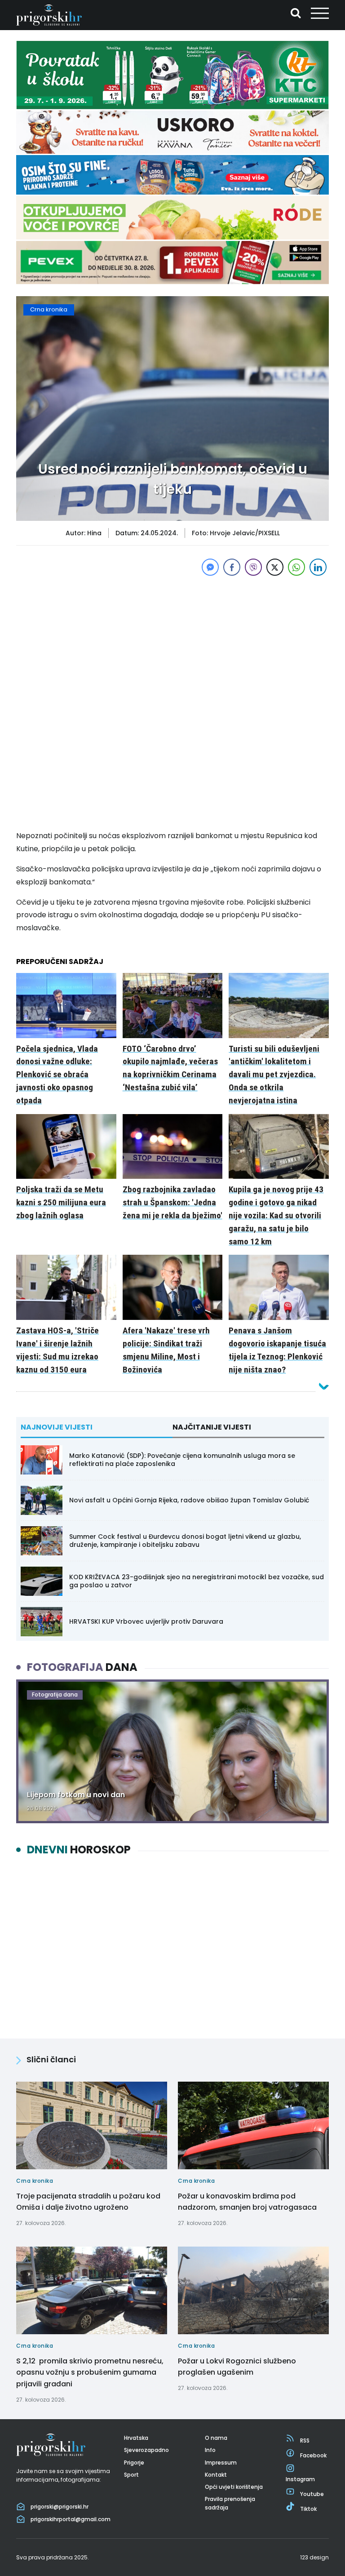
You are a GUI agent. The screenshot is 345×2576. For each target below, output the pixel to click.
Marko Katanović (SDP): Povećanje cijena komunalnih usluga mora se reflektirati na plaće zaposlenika (182, 1460)
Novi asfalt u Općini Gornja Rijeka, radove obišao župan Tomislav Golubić (189, 1500)
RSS (305, 2441)
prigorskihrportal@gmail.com (71, 2519)
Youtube (312, 2494)
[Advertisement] (172, 641)
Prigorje (134, 2463)
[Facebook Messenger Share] (210, 567)
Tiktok (308, 2509)
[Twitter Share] (275, 567)
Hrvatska (136, 2438)
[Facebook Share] (232, 567)
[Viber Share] (253, 567)
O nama (216, 2438)
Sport (131, 2475)
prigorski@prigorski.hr (60, 2507)
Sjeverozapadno (146, 2450)
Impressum (221, 2463)
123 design (314, 2557)
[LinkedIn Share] (318, 567)
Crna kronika (49, 309)
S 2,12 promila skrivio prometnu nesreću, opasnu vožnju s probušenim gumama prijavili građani (90, 2372)
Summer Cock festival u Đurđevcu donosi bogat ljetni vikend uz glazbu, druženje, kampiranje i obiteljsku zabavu (185, 1541)
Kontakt (216, 2475)
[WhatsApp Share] (296, 567)
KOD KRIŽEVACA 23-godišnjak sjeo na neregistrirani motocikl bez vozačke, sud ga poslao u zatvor (197, 1581)
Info (210, 2450)
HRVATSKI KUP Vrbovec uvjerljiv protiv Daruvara (146, 1621)
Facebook (313, 2455)
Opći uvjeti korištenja (234, 2487)
